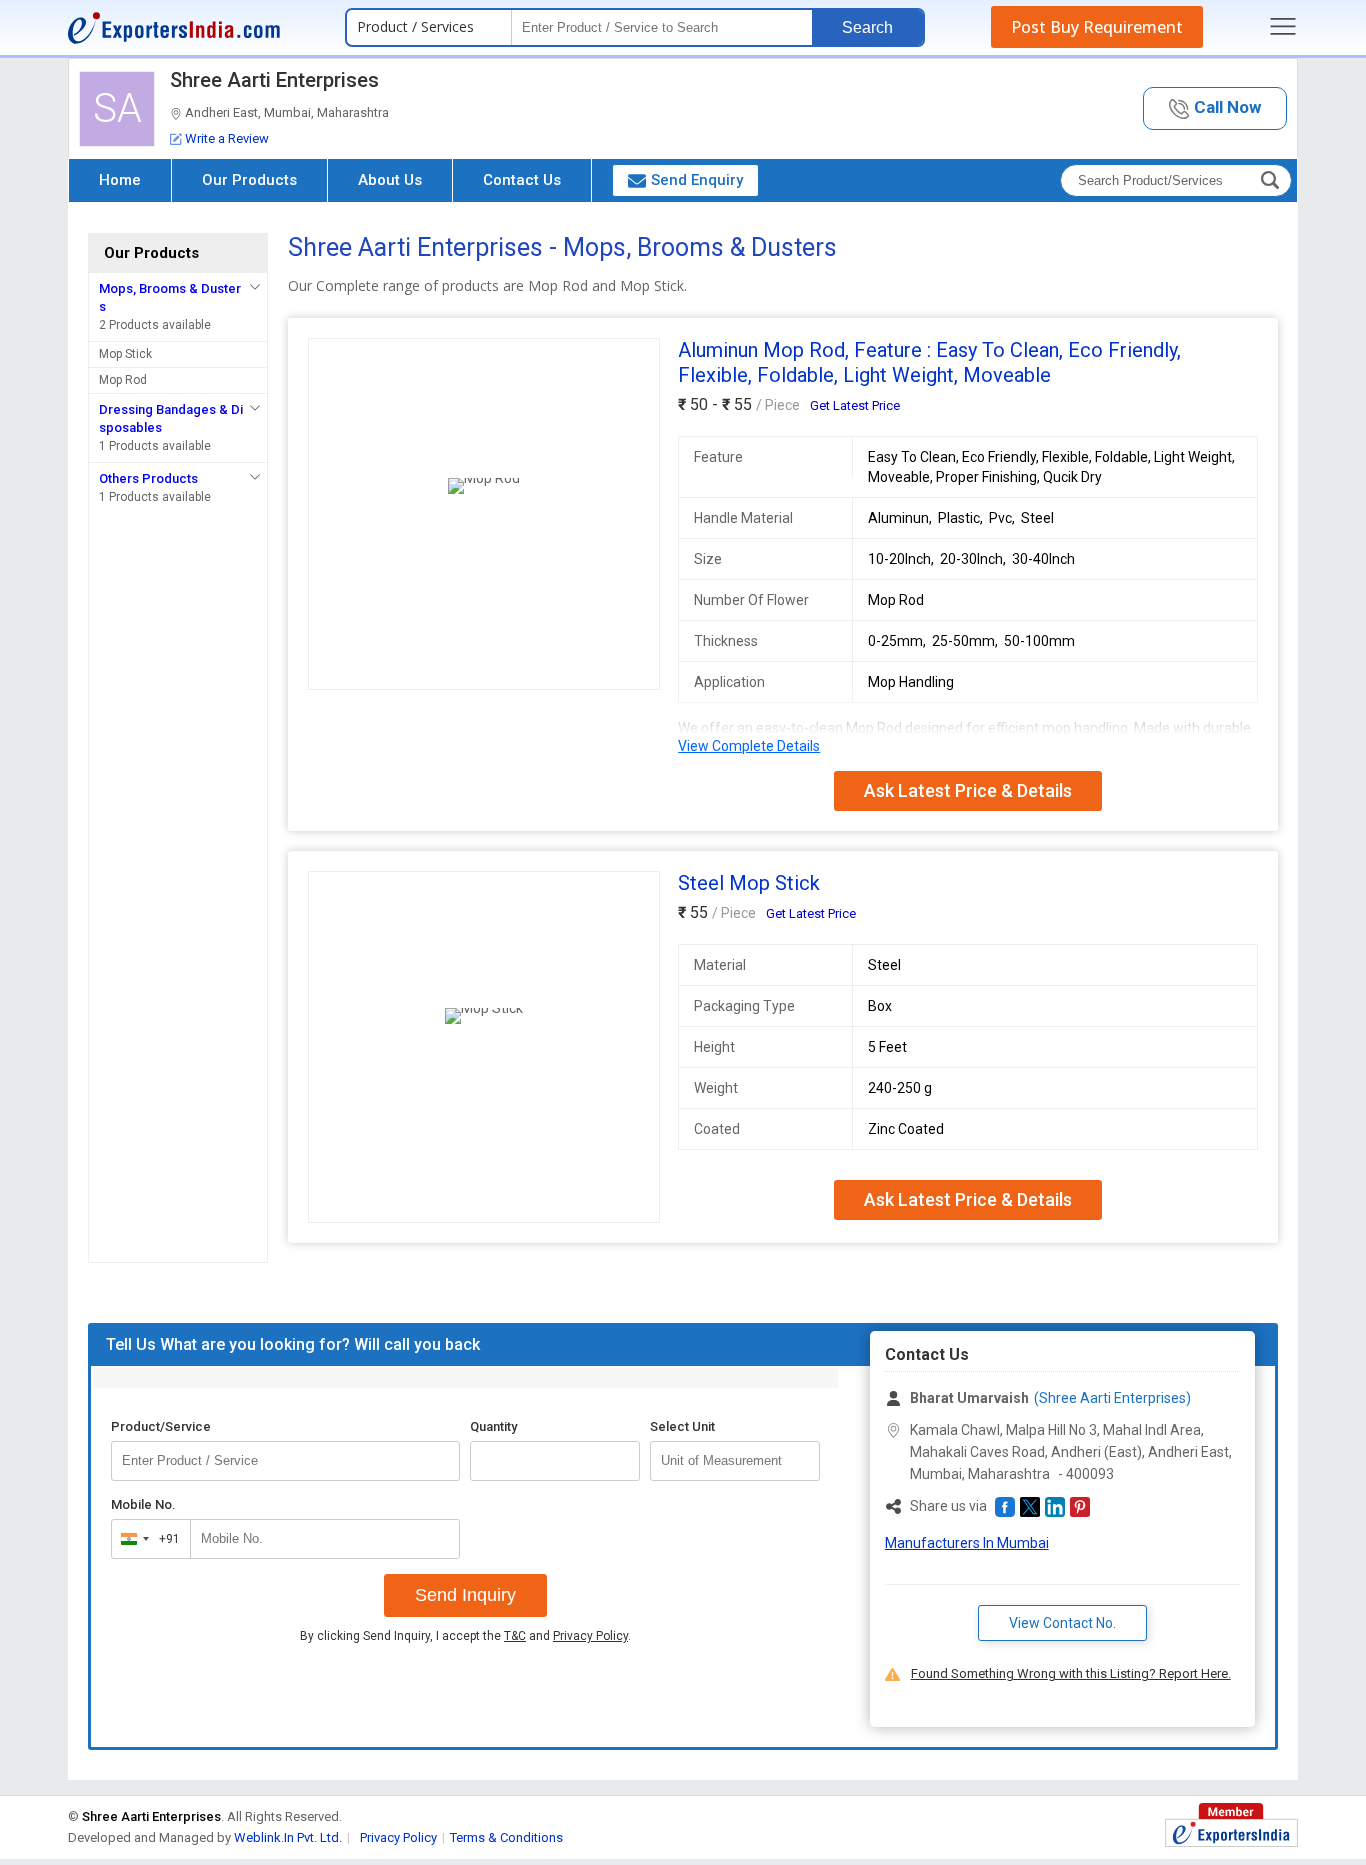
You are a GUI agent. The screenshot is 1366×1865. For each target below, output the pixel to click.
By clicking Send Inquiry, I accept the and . (465, 1636)
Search (867, 27)
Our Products (249, 180)
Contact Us (522, 180)
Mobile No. (143, 1504)
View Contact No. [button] (1062, 1623)
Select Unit (682, 1426)
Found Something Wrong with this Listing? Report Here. (1071, 1673)
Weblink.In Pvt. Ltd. (288, 1837)
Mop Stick (125, 354)
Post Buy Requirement (1097, 27)
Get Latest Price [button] (855, 405)
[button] (1215, 108)
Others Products (148, 478)
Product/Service (161, 1426)
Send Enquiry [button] (697, 180)
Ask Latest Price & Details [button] (968, 790)
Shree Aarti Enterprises (274, 80)
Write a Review (227, 138)
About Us (390, 180)
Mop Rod (123, 380)
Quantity (493, 1426)
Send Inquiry (465, 1595)
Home (120, 180)
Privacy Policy (590, 1636)
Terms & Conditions (506, 1837)
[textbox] (735, 1461)
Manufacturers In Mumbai (967, 1543)
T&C (515, 1636)
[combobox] (146, 1539)
